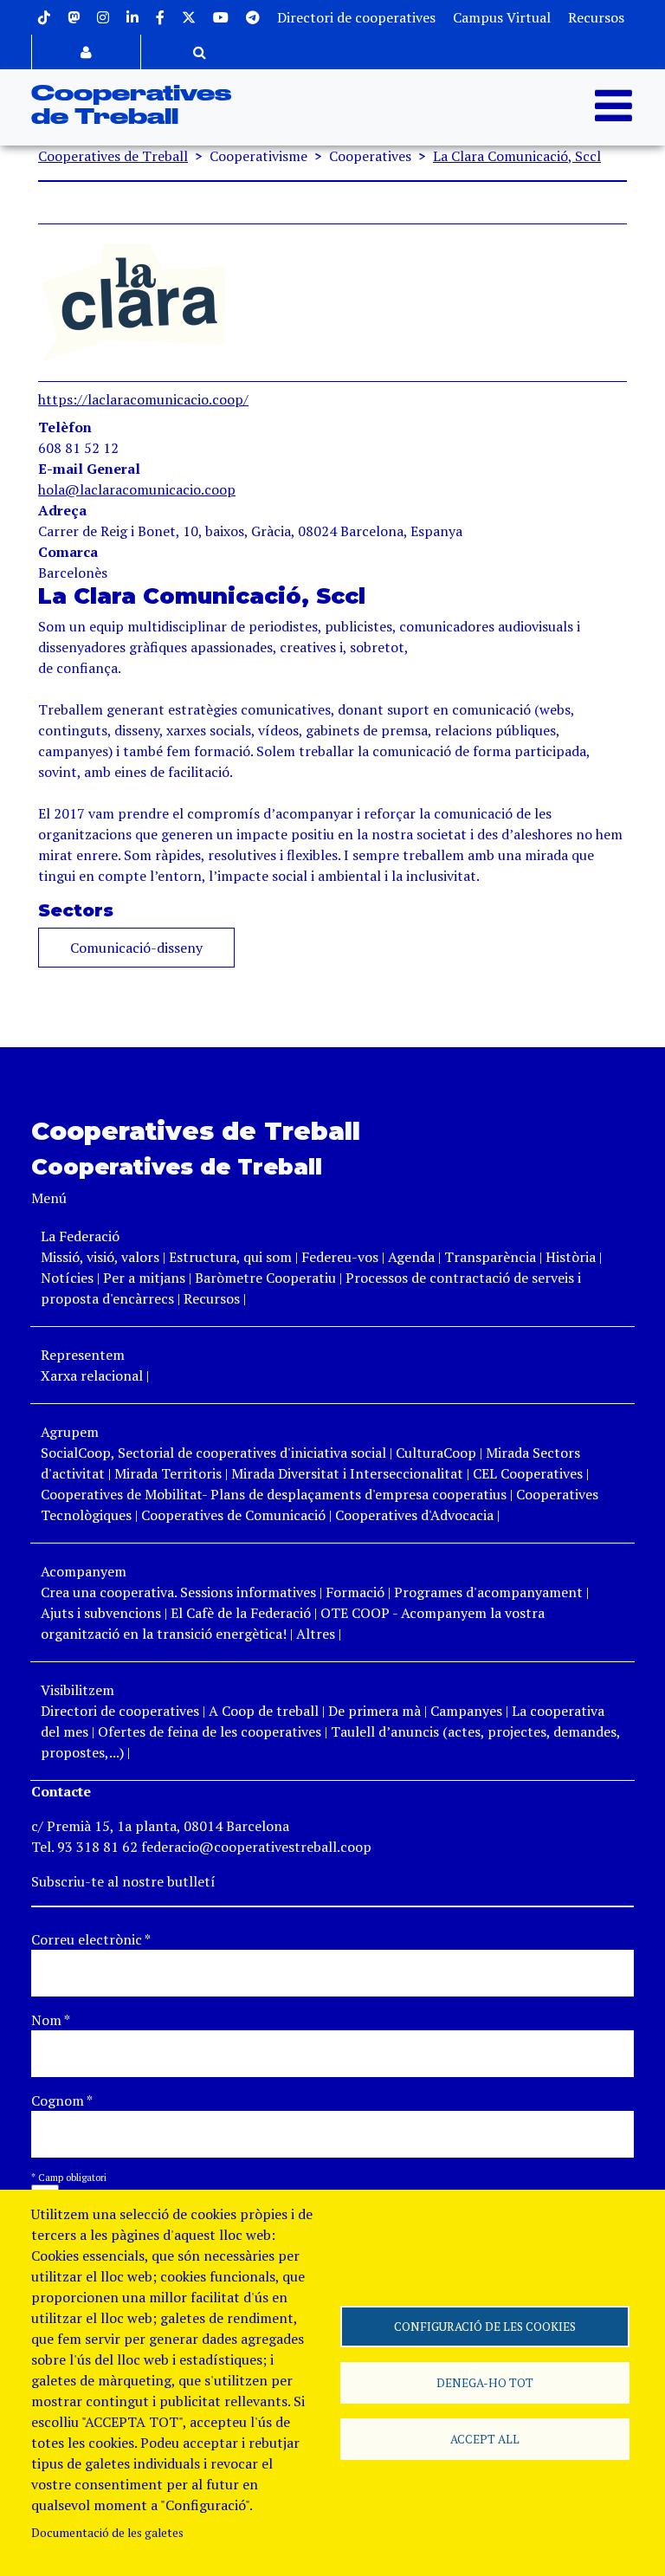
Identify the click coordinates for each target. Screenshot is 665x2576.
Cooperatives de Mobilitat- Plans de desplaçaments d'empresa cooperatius (274, 1494)
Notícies (69, 1278)
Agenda (413, 1257)
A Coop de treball (264, 1711)
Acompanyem (84, 1571)
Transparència (490, 1257)
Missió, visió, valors (100, 1257)
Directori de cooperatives (356, 17)
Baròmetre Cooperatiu (265, 1278)
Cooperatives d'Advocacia (414, 1515)
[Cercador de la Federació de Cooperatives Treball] (200, 52)
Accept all (485, 2439)
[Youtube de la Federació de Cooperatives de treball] (221, 17)
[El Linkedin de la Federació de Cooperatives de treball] (132, 17)
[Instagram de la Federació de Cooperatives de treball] (103, 17)
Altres (316, 1634)
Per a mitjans (144, 1278)
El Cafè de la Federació (241, 1613)
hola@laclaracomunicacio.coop (137, 489)
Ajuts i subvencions (101, 1613)
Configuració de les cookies (485, 2327)
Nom (51, 2020)
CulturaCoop (436, 1453)
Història (571, 1257)
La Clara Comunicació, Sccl (517, 156)
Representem (83, 1355)
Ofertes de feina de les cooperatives (210, 1731)
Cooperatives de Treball (113, 156)
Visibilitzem (77, 1690)
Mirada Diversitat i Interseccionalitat (347, 1473)
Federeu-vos (340, 1257)
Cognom (62, 2100)
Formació (355, 1592)
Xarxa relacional (92, 1375)
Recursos (596, 17)
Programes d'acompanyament (488, 1592)
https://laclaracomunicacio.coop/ (143, 399)
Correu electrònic (91, 1939)
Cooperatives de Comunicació (233, 1515)
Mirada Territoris (168, 1473)
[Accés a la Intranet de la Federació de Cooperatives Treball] (86, 52)
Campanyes (466, 1711)
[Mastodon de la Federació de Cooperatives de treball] (74, 17)
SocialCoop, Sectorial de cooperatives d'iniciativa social (213, 1453)
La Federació (80, 1236)
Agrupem (70, 1432)
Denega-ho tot (485, 2383)
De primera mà (374, 1711)
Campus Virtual (502, 17)
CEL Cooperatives (528, 1473)
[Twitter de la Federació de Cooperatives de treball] (189, 17)
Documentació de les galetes (107, 2533)
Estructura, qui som (230, 1257)
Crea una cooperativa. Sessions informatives (178, 1592)
